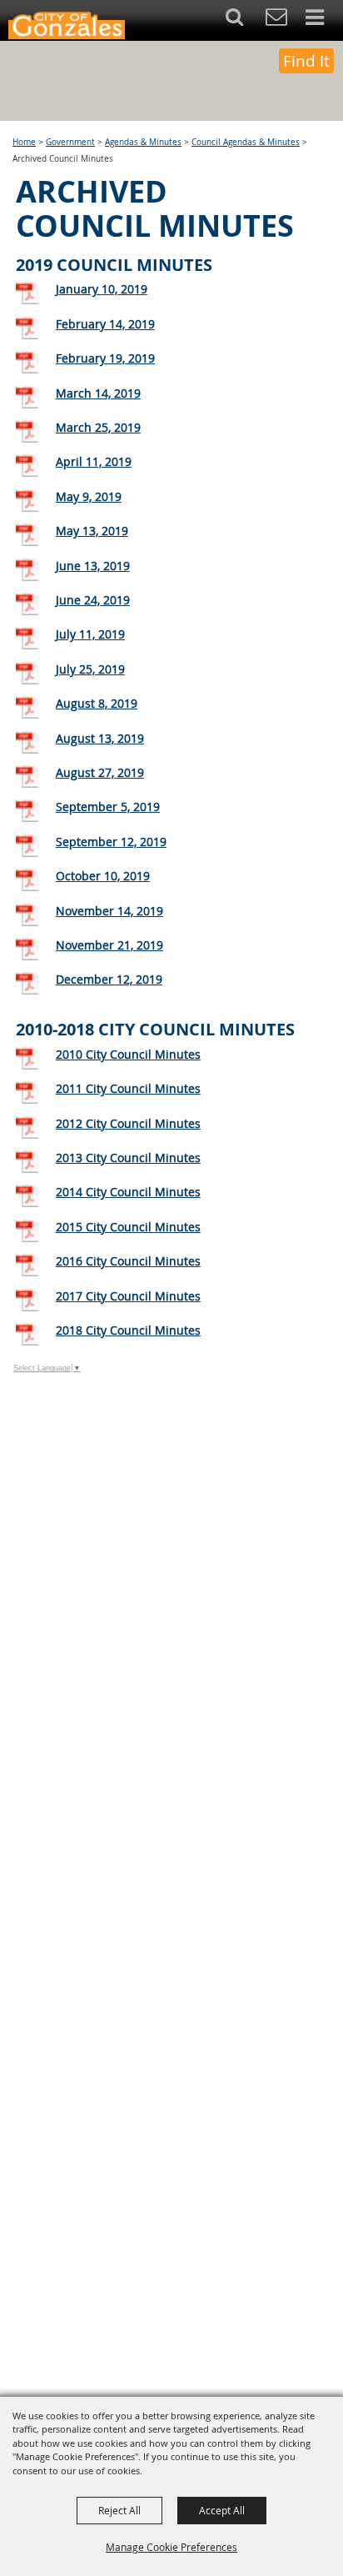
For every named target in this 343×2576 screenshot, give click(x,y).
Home (24, 142)
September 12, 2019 (111, 842)
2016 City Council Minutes (128, 1261)
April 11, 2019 (94, 461)
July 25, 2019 (90, 669)
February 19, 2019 (105, 358)
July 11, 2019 (90, 634)
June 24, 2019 (93, 600)
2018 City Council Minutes (128, 1330)
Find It (306, 61)
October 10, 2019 (103, 876)
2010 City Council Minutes (128, 1054)
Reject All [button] (119, 2510)
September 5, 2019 (108, 807)
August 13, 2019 (100, 738)
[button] (244, 20)
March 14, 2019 (98, 393)
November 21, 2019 (109, 945)
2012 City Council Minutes (128, 1123)
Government (70, 142)
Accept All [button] (222, 2510)
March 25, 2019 (98, 427)
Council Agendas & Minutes (246, 142)
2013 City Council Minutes (128, 1158)
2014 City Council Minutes (128, 1192)
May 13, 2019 (92, 531)
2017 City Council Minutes (128, 1296)
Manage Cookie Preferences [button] (171, 2547)
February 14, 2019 (105, 324)
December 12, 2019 (109, 979)
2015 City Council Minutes (128, 1227)
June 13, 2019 (93, 566)
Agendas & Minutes (143, 142)
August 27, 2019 (100, 772)
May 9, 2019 (89, 496)
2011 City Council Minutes (128, 1088)
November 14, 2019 (109, 911)
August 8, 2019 (97, 703)
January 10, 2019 (102, 289)
